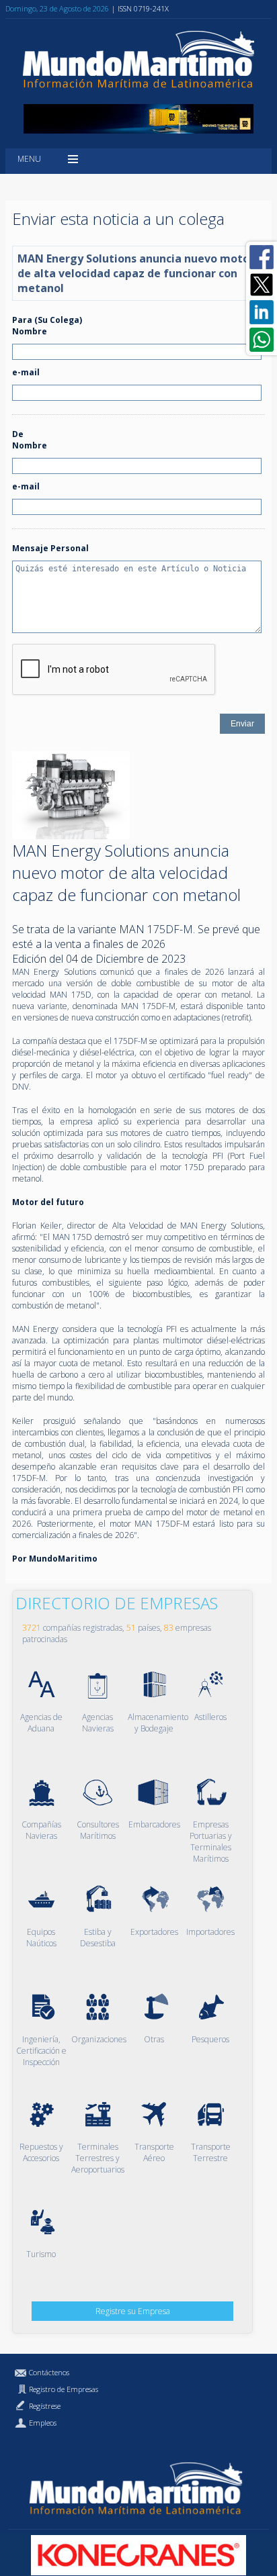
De (18, 434)
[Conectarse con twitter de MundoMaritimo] (262, 285)
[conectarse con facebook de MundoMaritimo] (262, 257)
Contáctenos (49, 2372)
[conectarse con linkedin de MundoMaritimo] (262, 312)
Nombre (30, 331)
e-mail (26, 372)
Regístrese (45, 2406)
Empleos (43, 2423)
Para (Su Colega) (47, 320)
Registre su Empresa (133, 2311)
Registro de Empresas (64, 2389)
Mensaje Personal (50, 548)
